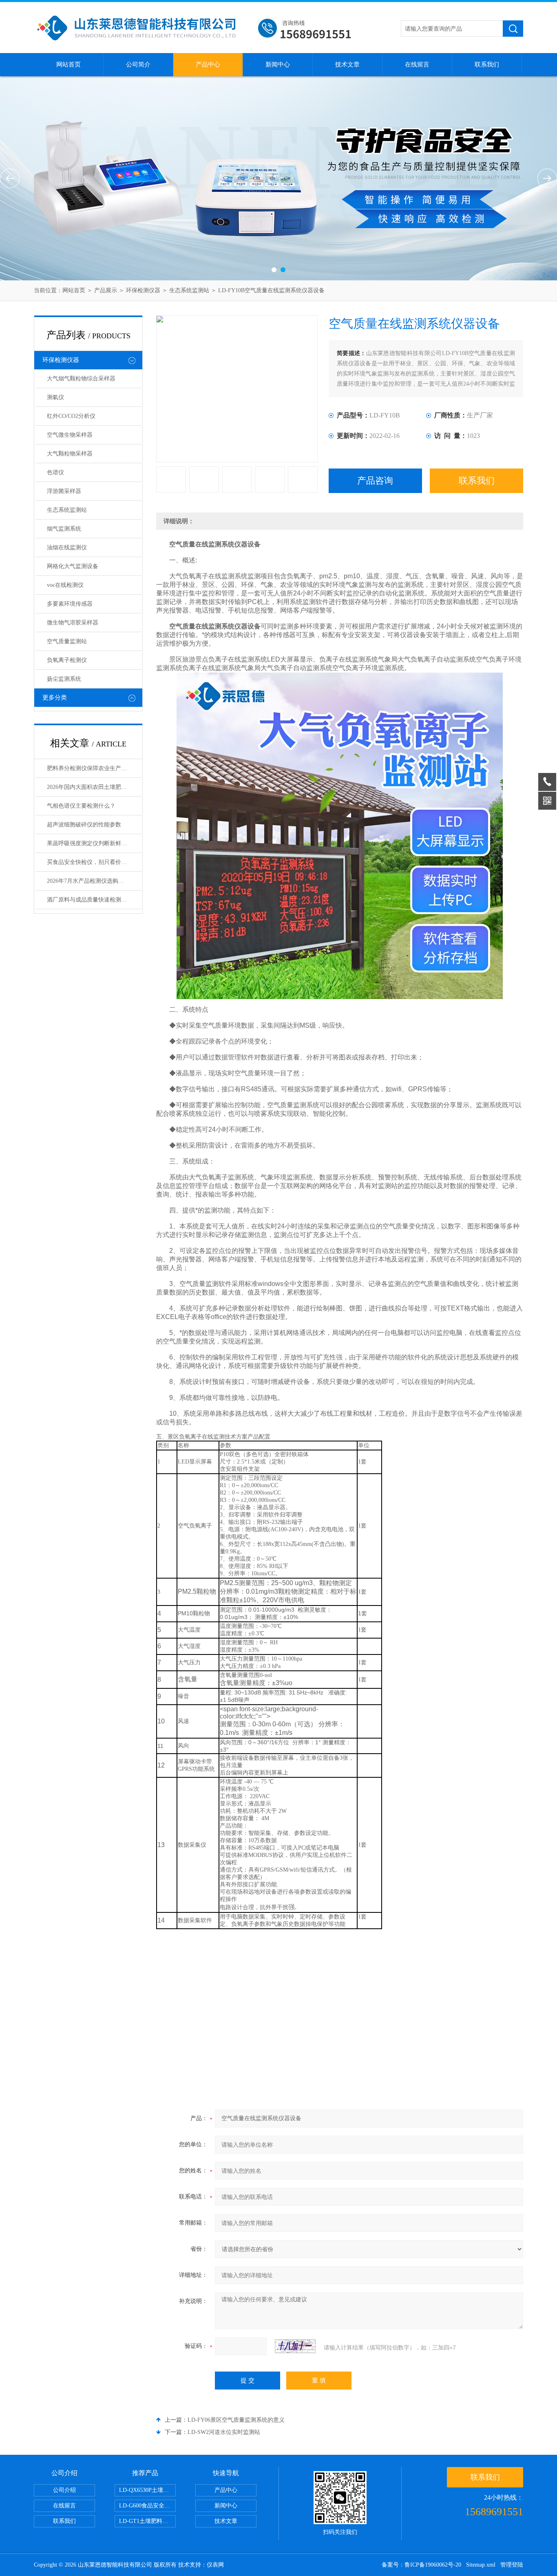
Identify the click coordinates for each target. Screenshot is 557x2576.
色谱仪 (55, 472)
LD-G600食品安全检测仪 (147, 2506)
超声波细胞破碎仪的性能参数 (84, 825)
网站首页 (69, 64)
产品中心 (208, 64)
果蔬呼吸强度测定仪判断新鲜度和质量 (94, 843)
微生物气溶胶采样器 (73, 623)
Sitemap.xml (481, 2565)
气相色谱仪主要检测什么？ (81, 806)
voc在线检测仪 (65, 585)
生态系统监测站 (189, 290)
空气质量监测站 (67, 641)
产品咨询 (375, 481)
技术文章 (347, 64)
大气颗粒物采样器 (70, 454)
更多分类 (55, 697)
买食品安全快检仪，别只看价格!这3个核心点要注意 (94, 862)
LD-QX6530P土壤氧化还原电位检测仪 (147, 2490)
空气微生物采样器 (70, 435)
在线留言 (417, 64)
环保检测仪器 (143, 290)
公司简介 (138, 64)
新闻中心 (278, 64)
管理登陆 (512, 2565)
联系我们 (487, 64)
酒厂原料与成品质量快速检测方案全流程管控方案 (94, 900)
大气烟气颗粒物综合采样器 (81, 379)
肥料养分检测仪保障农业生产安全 (90, 768)
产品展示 (106, 290)
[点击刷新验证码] (295, 2346)
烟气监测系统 (64, 529)
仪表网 (215, 2565)
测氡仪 (55, 397)
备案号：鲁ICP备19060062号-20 (421, 2565)
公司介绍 (64, 2490)
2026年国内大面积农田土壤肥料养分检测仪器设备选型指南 (94, 787)
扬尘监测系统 (64, 679)
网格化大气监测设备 (73, 566)
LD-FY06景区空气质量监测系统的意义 (236, 2420)
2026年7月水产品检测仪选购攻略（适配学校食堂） (94, 881)
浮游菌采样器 (64, 491)
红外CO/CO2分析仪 (71, 416)
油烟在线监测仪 (67, 547)
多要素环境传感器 (70, 604)
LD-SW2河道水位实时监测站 (224, 2432)
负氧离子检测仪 (67, 660)
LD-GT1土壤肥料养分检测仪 (147, 2521)
